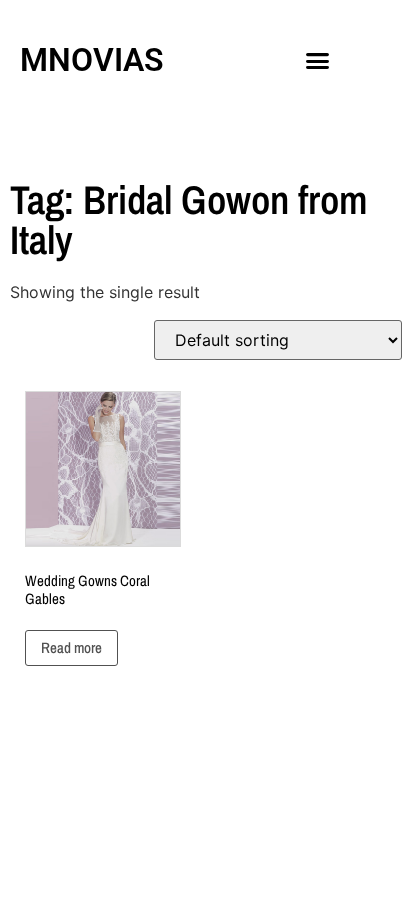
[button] (318, 60)
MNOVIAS (92, 60)
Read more (71, 647)
